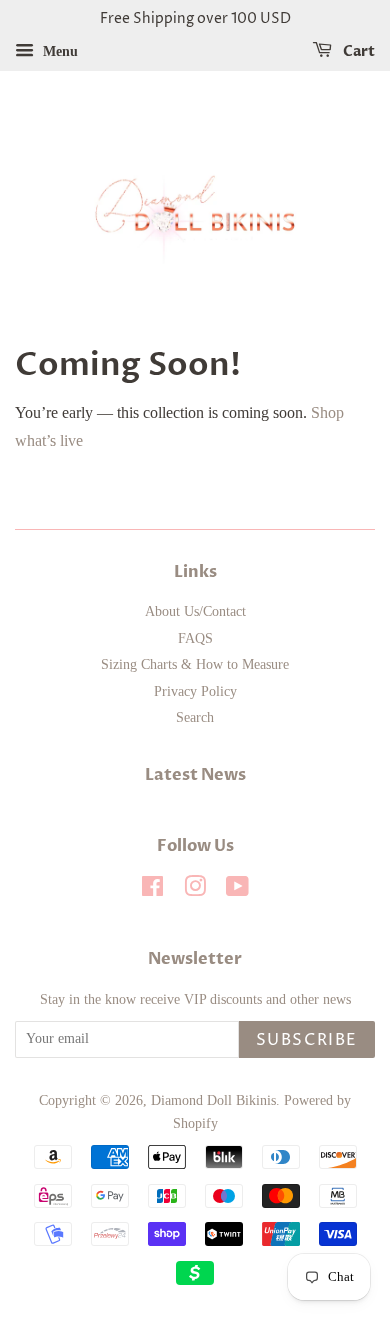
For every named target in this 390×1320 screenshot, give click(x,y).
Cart (357, 51)
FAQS (195, 638)
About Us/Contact (195, 611)
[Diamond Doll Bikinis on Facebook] (152, 890)
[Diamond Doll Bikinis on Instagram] (195, 890)
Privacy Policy (195, 691)
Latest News (195, 775)
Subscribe (307, 1040)
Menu (58, 51)
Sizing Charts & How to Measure (195, 664)
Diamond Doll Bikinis (213, 1100)
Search (195, 717)
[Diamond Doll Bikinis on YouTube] (237, 890)
